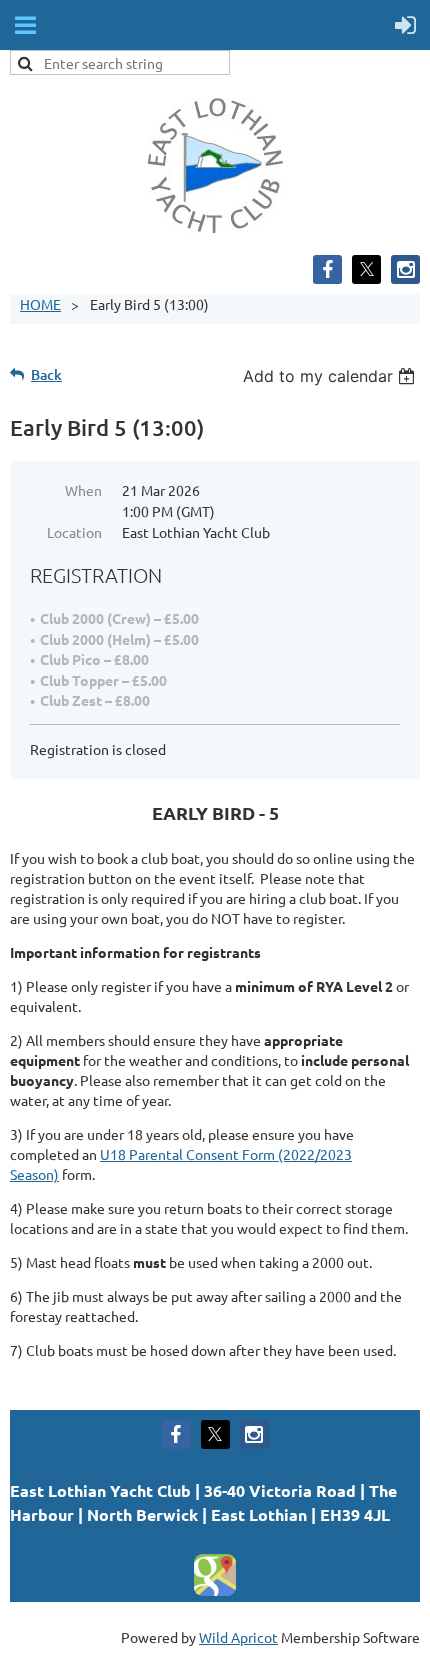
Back (46, 374)
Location (74, 532)
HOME (40, 304)
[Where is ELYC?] (215, 1592)
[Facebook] (327, 269)
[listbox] (331, 376)
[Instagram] (405, 269)
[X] (366, 269)
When (83, 490)
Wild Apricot (238, 1637)
